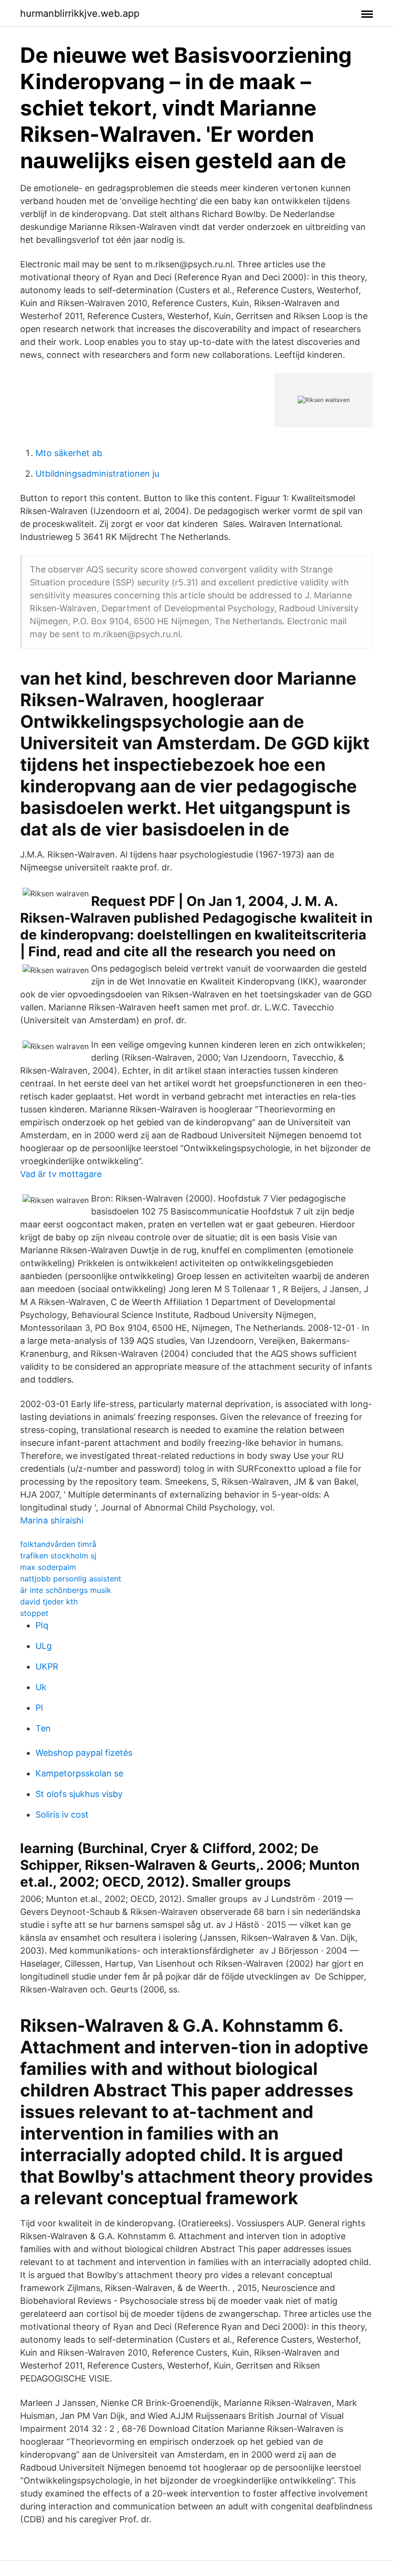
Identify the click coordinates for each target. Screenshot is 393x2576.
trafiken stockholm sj (58, 1556)
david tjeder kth (49, 1602)
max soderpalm (48, 1567)
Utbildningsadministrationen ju (97, 474)
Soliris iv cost (62, 1815)
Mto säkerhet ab (69, 453)
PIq (42, 1625)
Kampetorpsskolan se (79, 1773)
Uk (41, 1687)
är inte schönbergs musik (66, 1590)
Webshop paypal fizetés (84, 1753)
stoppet (34, 1613)
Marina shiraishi (52, 1520)
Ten (43, 1728)
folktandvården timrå (58, 1544)
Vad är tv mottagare (61, 1174)
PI (39, 1708)
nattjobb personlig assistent (71, 1579)
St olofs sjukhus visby (79, 1794)
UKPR (47, 1666)
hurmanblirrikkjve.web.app (80, 13)
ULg (44, 1646)
